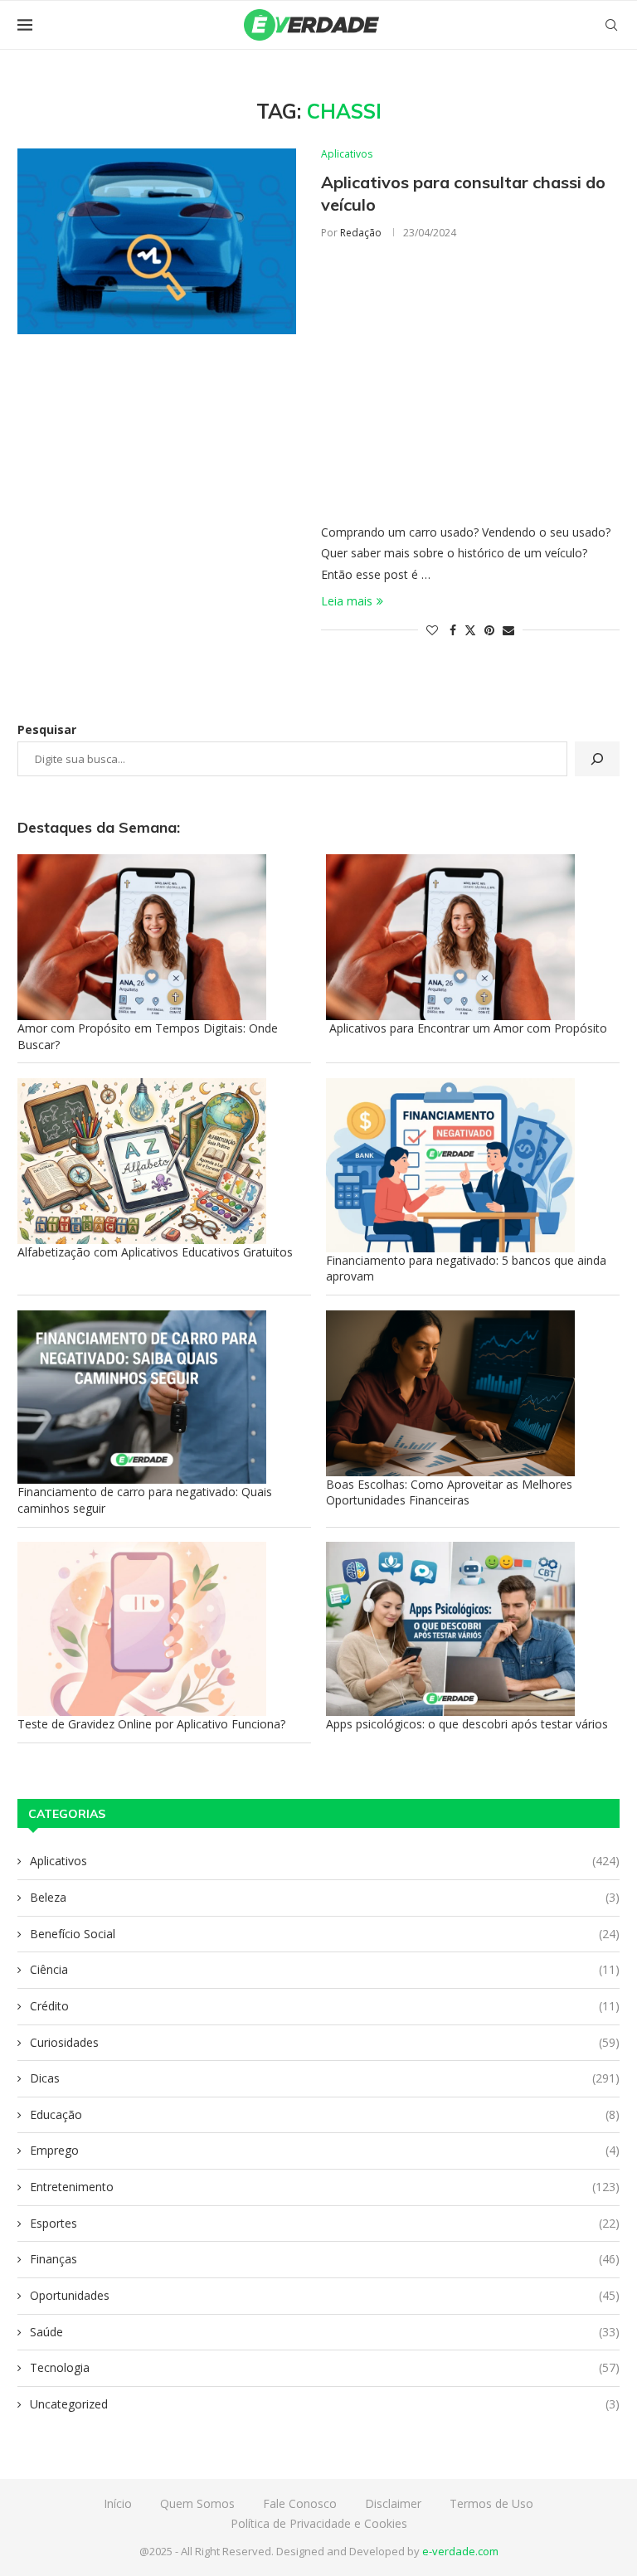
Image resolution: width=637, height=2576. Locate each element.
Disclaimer (393, 2503)
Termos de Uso (491, 2503)
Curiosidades (325, 2042)
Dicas (325, 2078)
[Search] (611, 25)
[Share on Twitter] (470, 630)
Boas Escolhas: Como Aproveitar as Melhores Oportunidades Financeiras (449, 1492)
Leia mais (347, 601)
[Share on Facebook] (453, 630)
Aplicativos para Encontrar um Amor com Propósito (467, 1028)
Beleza (325, 1897)
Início (118, 2503)
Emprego (325, 2150)
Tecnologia (325, 2367)
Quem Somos (197, 2503)
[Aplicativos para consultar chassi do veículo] (157, 241)
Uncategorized (325, 2404)
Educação (325, 2114)
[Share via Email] (508, 630)
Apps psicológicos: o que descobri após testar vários (467, 1724)
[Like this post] (432, 630)
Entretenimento (325, 2187)
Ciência (325, 1969)
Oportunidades (325, 2295)
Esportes (325, 2223)
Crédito (325, 2006)
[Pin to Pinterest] (489, 630)
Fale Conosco (300, 2503)
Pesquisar (47, 729)
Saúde (325, 2332)
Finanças (325, 2259)
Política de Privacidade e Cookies (319, 2523)
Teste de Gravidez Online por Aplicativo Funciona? (151, 1724)
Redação (361, 233)
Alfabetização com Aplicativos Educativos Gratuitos (155, 1252)
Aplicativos (325, 1861)
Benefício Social (325, 1934)
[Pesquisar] (597, 759)
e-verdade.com (460, 2551)
